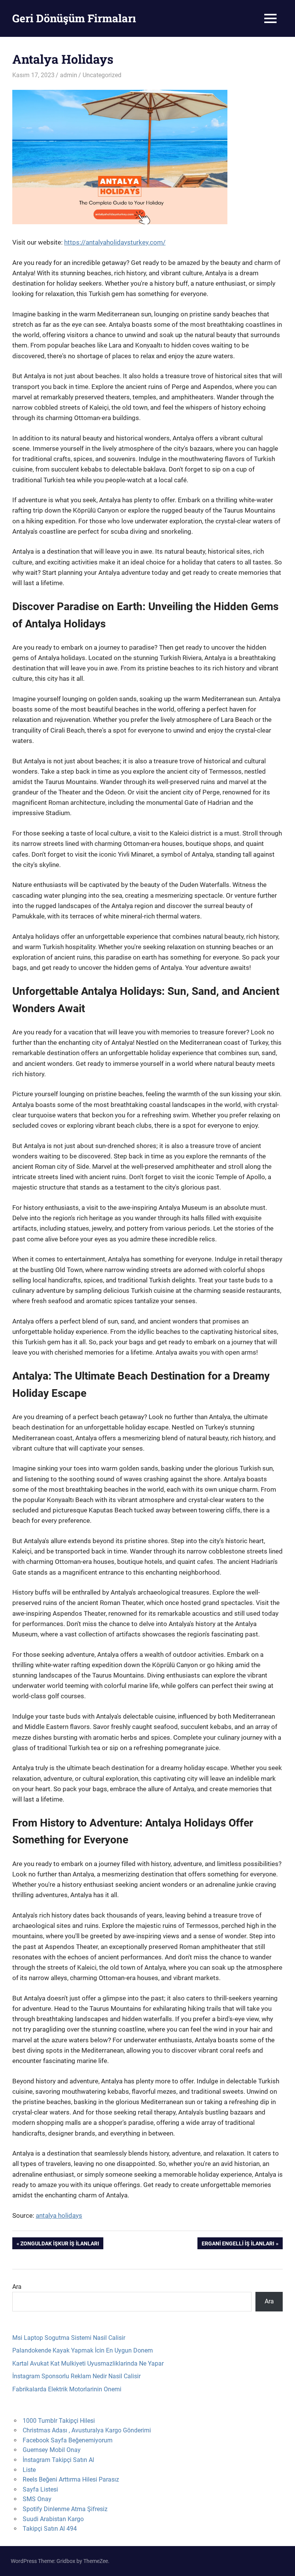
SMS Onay (37, 2499)
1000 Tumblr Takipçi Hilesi (59, 2421)
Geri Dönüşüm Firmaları (74, 18)
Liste (29, 2470)
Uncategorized (102, 75)
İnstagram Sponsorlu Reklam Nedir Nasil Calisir (76, 2376)
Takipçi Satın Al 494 (50, 2529)
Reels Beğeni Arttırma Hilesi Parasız (71, 2479)
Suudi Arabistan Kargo (53, 2519)
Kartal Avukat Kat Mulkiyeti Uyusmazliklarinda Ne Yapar (88, 2363)
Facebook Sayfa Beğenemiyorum (68, 2440)
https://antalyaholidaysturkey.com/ (115, 242)
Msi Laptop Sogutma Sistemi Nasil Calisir (69, 2338)
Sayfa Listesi (40, 2489)
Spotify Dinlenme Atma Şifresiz (65, 2509)
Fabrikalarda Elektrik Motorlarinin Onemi (67, 2389)
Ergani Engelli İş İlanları (238, 2245)
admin (69, 75)
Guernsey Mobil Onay (52, 2450)
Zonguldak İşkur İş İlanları (60, 2245)
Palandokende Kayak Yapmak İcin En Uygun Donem (83, 2350)
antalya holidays (59, 2215)
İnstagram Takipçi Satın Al (58, 2460)
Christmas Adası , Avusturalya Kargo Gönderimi (87, 2430)
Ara (17, 2287)
